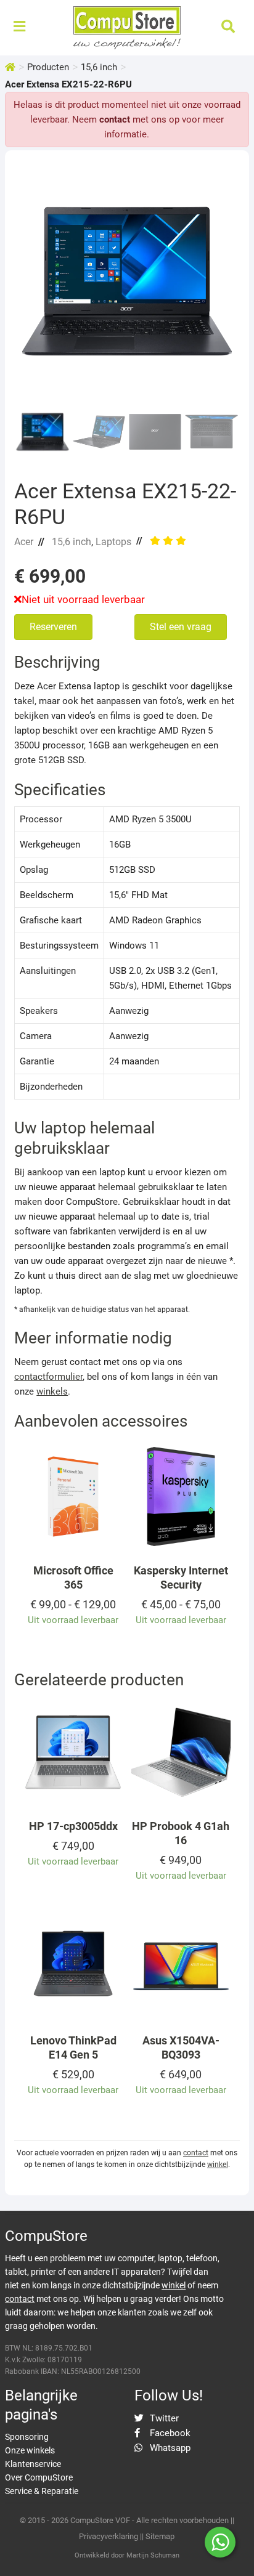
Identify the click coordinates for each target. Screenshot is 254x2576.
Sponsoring (27, 2437)
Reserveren (53, 627)
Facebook (169, 2433)
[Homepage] (10, 67)
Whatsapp (169, 2448)
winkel (218, 2165)
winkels (52, 1391)
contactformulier (48, 1377)
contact (115, 119)
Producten (48, 67)
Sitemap (160, 2536)
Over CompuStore (39, 2477)
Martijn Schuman (153, 2555)
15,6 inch (99, 67)
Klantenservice (33, 2464)
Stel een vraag (181, 627)
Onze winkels (30, 2450)
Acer (24, 542)
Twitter (163, 2418)
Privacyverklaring (109, 2536)
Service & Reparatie (42, 2491)
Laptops (113, 542)
